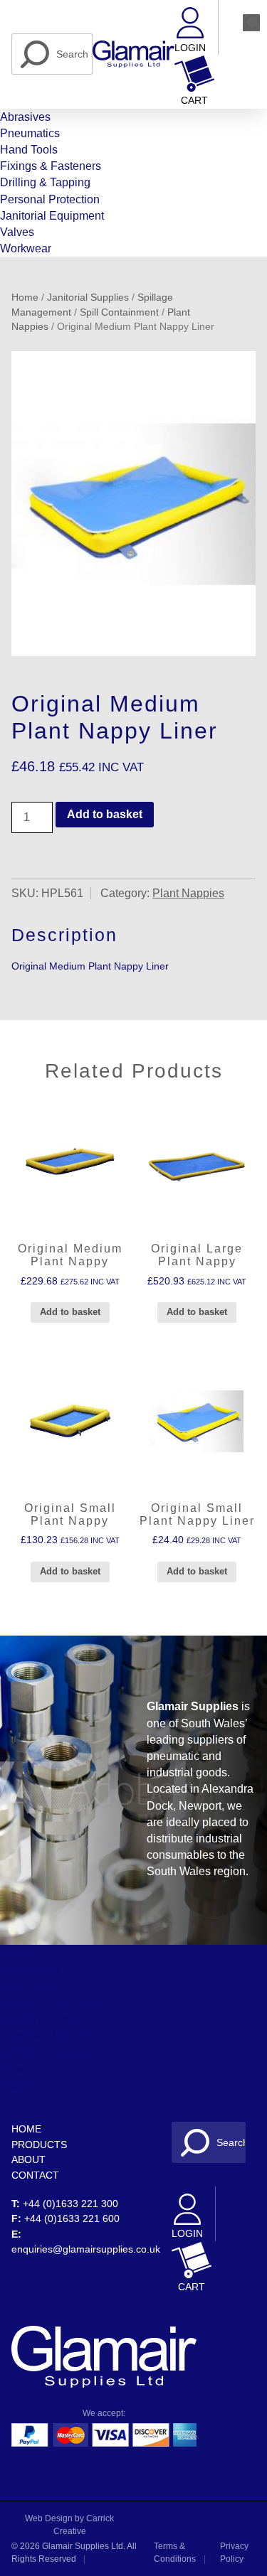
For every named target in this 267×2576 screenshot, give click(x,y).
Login (190, 48)
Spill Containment (119, 312)
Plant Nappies (188, 893)
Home (25, 297)
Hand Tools (29, 150)
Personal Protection (50, 199)
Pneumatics (30, 133)
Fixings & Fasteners (51, 166)
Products (39, 2145)
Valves (17, 232)
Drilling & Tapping (45, 182)
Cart (194, 101)
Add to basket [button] (70, 1312)
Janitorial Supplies (88, 297)
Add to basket (105, 814)
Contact (35, 2175)
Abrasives (25, 117)
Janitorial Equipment (52, 216)
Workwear (26, 248)
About (28, 2159)
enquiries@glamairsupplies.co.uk (86, 2249)
